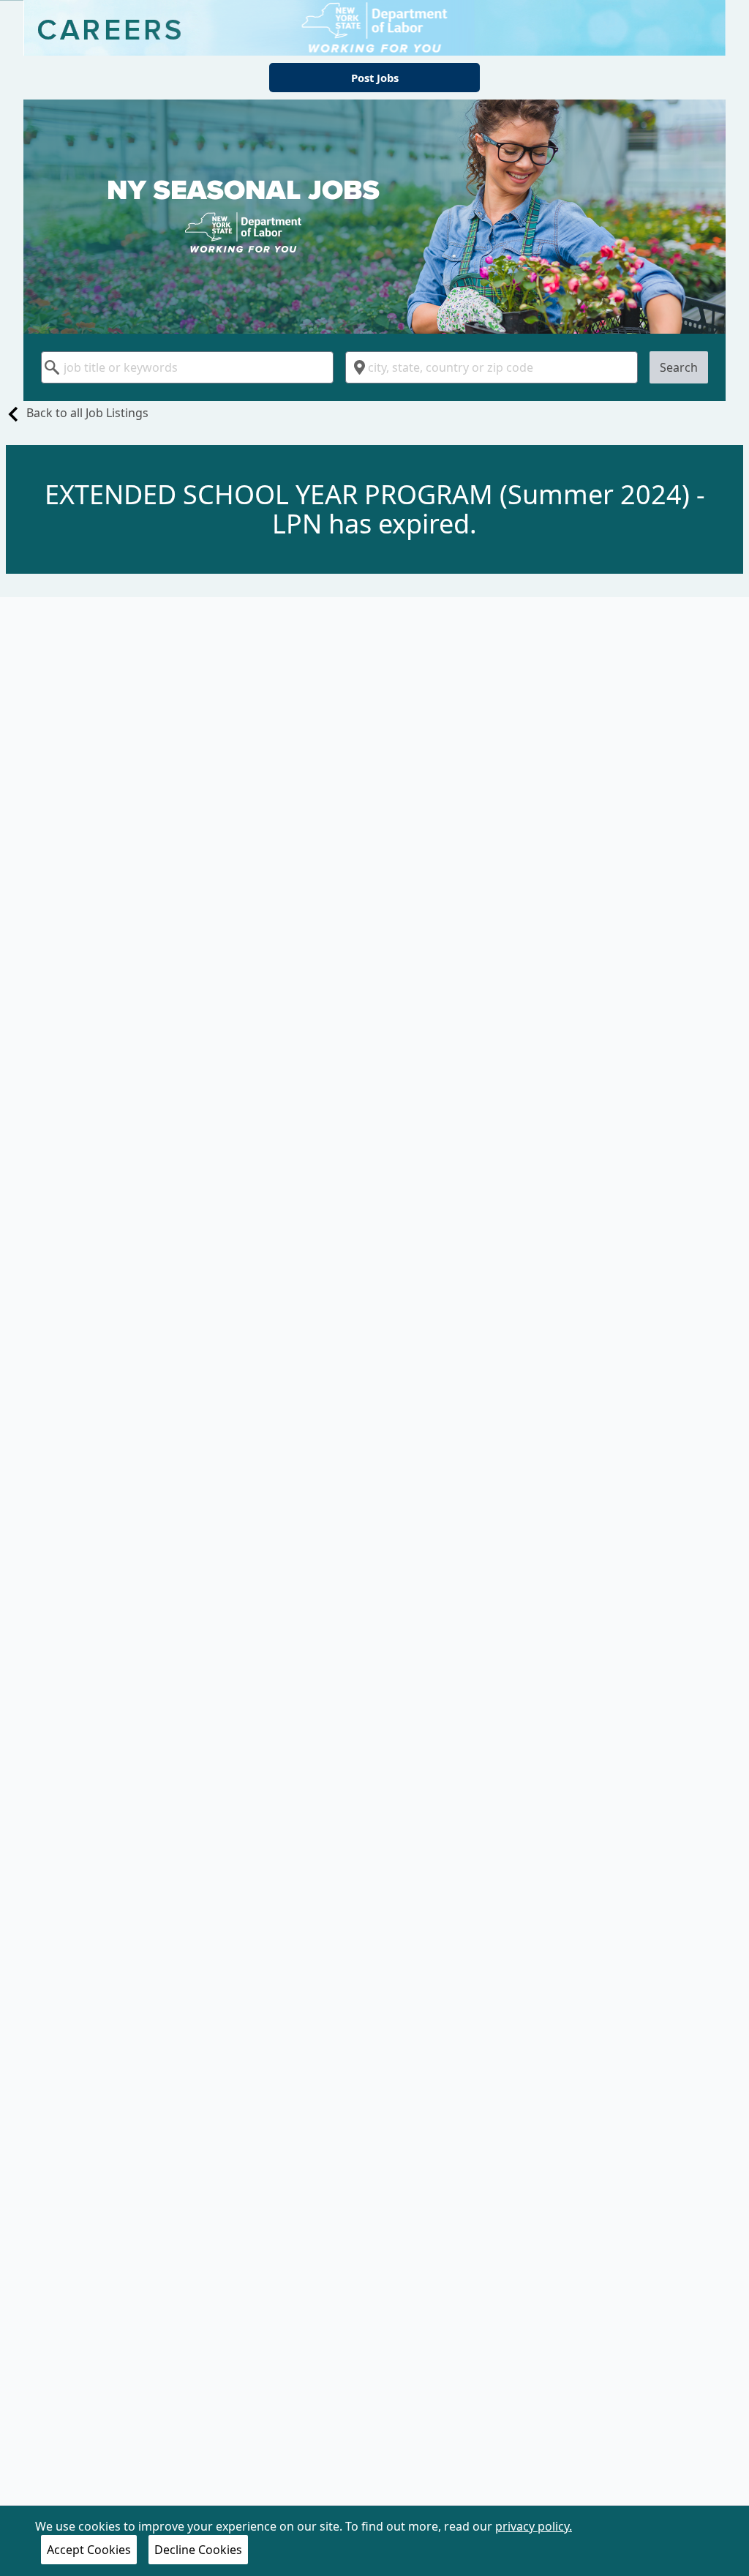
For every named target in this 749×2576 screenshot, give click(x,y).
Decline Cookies (198, 2550)
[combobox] (187, 367)
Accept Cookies (89, 2550)
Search (679, 367)
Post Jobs (375, 78)
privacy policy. (534, 2526)
